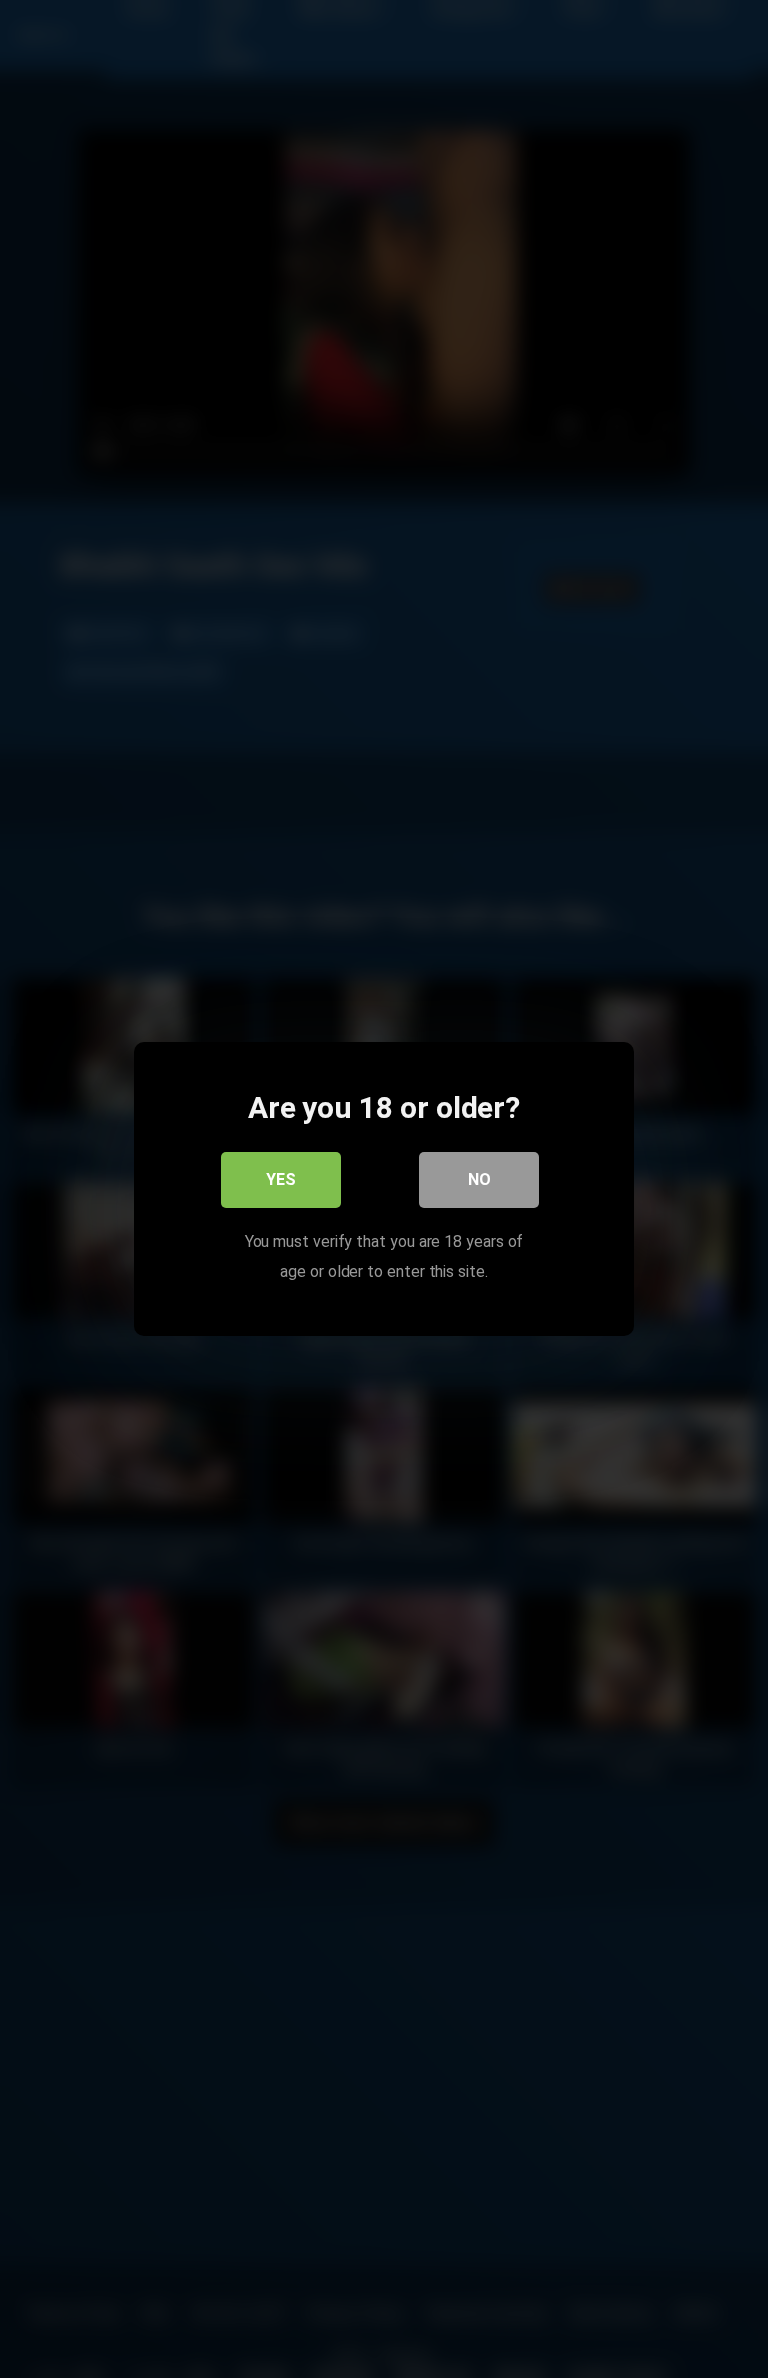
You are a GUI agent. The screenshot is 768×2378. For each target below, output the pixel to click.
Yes (281, 1179)
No (479, 1179)
